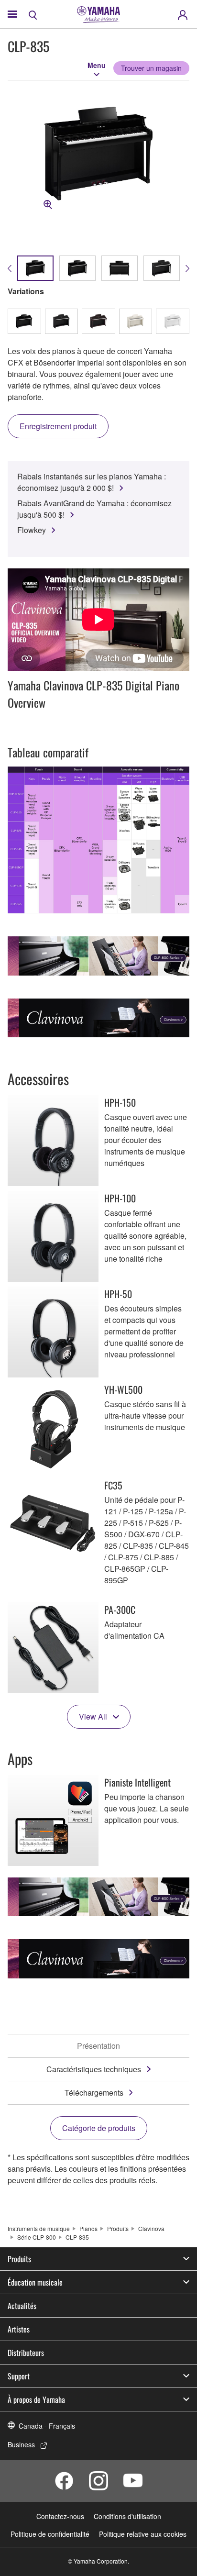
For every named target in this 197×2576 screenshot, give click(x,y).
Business (21, 2444)
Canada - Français (47, 2426)
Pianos (88, 2228)
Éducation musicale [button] (35, 2282)
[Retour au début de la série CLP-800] (98, 956)
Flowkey (32, 530)
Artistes (19, 2329)
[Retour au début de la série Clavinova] (98, 1018)
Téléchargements (94, 2093)
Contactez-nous (60, 2516)
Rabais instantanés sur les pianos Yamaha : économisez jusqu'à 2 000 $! (92, 482)
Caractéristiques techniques (94, 2069)
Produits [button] (19, 2259)
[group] (35, 268)
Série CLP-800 (37, 2237)
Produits (118, 2228)
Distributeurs (26, 2353)
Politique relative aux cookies (143, 2534)
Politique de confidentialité (50, 2534)
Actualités (22, 2306)
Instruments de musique (39, 2228)
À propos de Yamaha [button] (36, 2399)
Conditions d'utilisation (127, 2516)
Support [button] (19, 2376)
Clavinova (151, 2228)
